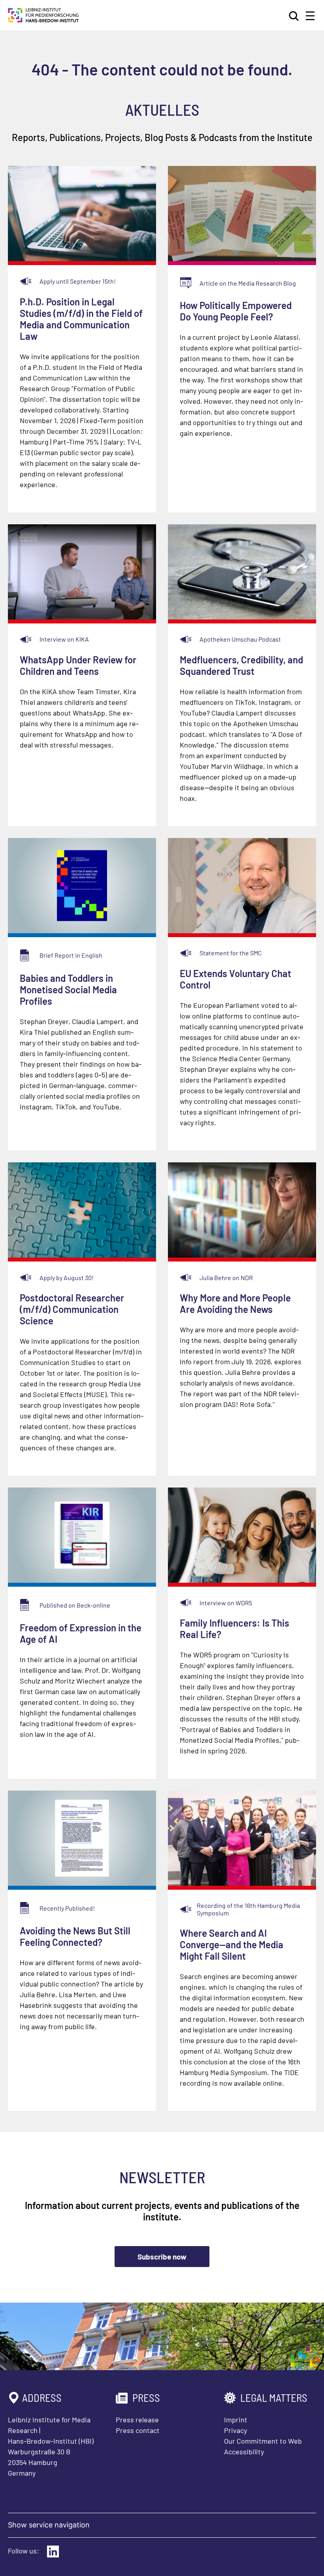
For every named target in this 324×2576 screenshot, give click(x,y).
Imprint (236, 2420)
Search (294, 16)
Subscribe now (162, 2257)
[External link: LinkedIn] (53, 2552)
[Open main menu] (310, 16)
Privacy (235, 2430)
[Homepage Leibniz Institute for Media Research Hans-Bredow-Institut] (43, 20)
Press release (137, 2420)
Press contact (138, 2430)
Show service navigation (49, 2525)
